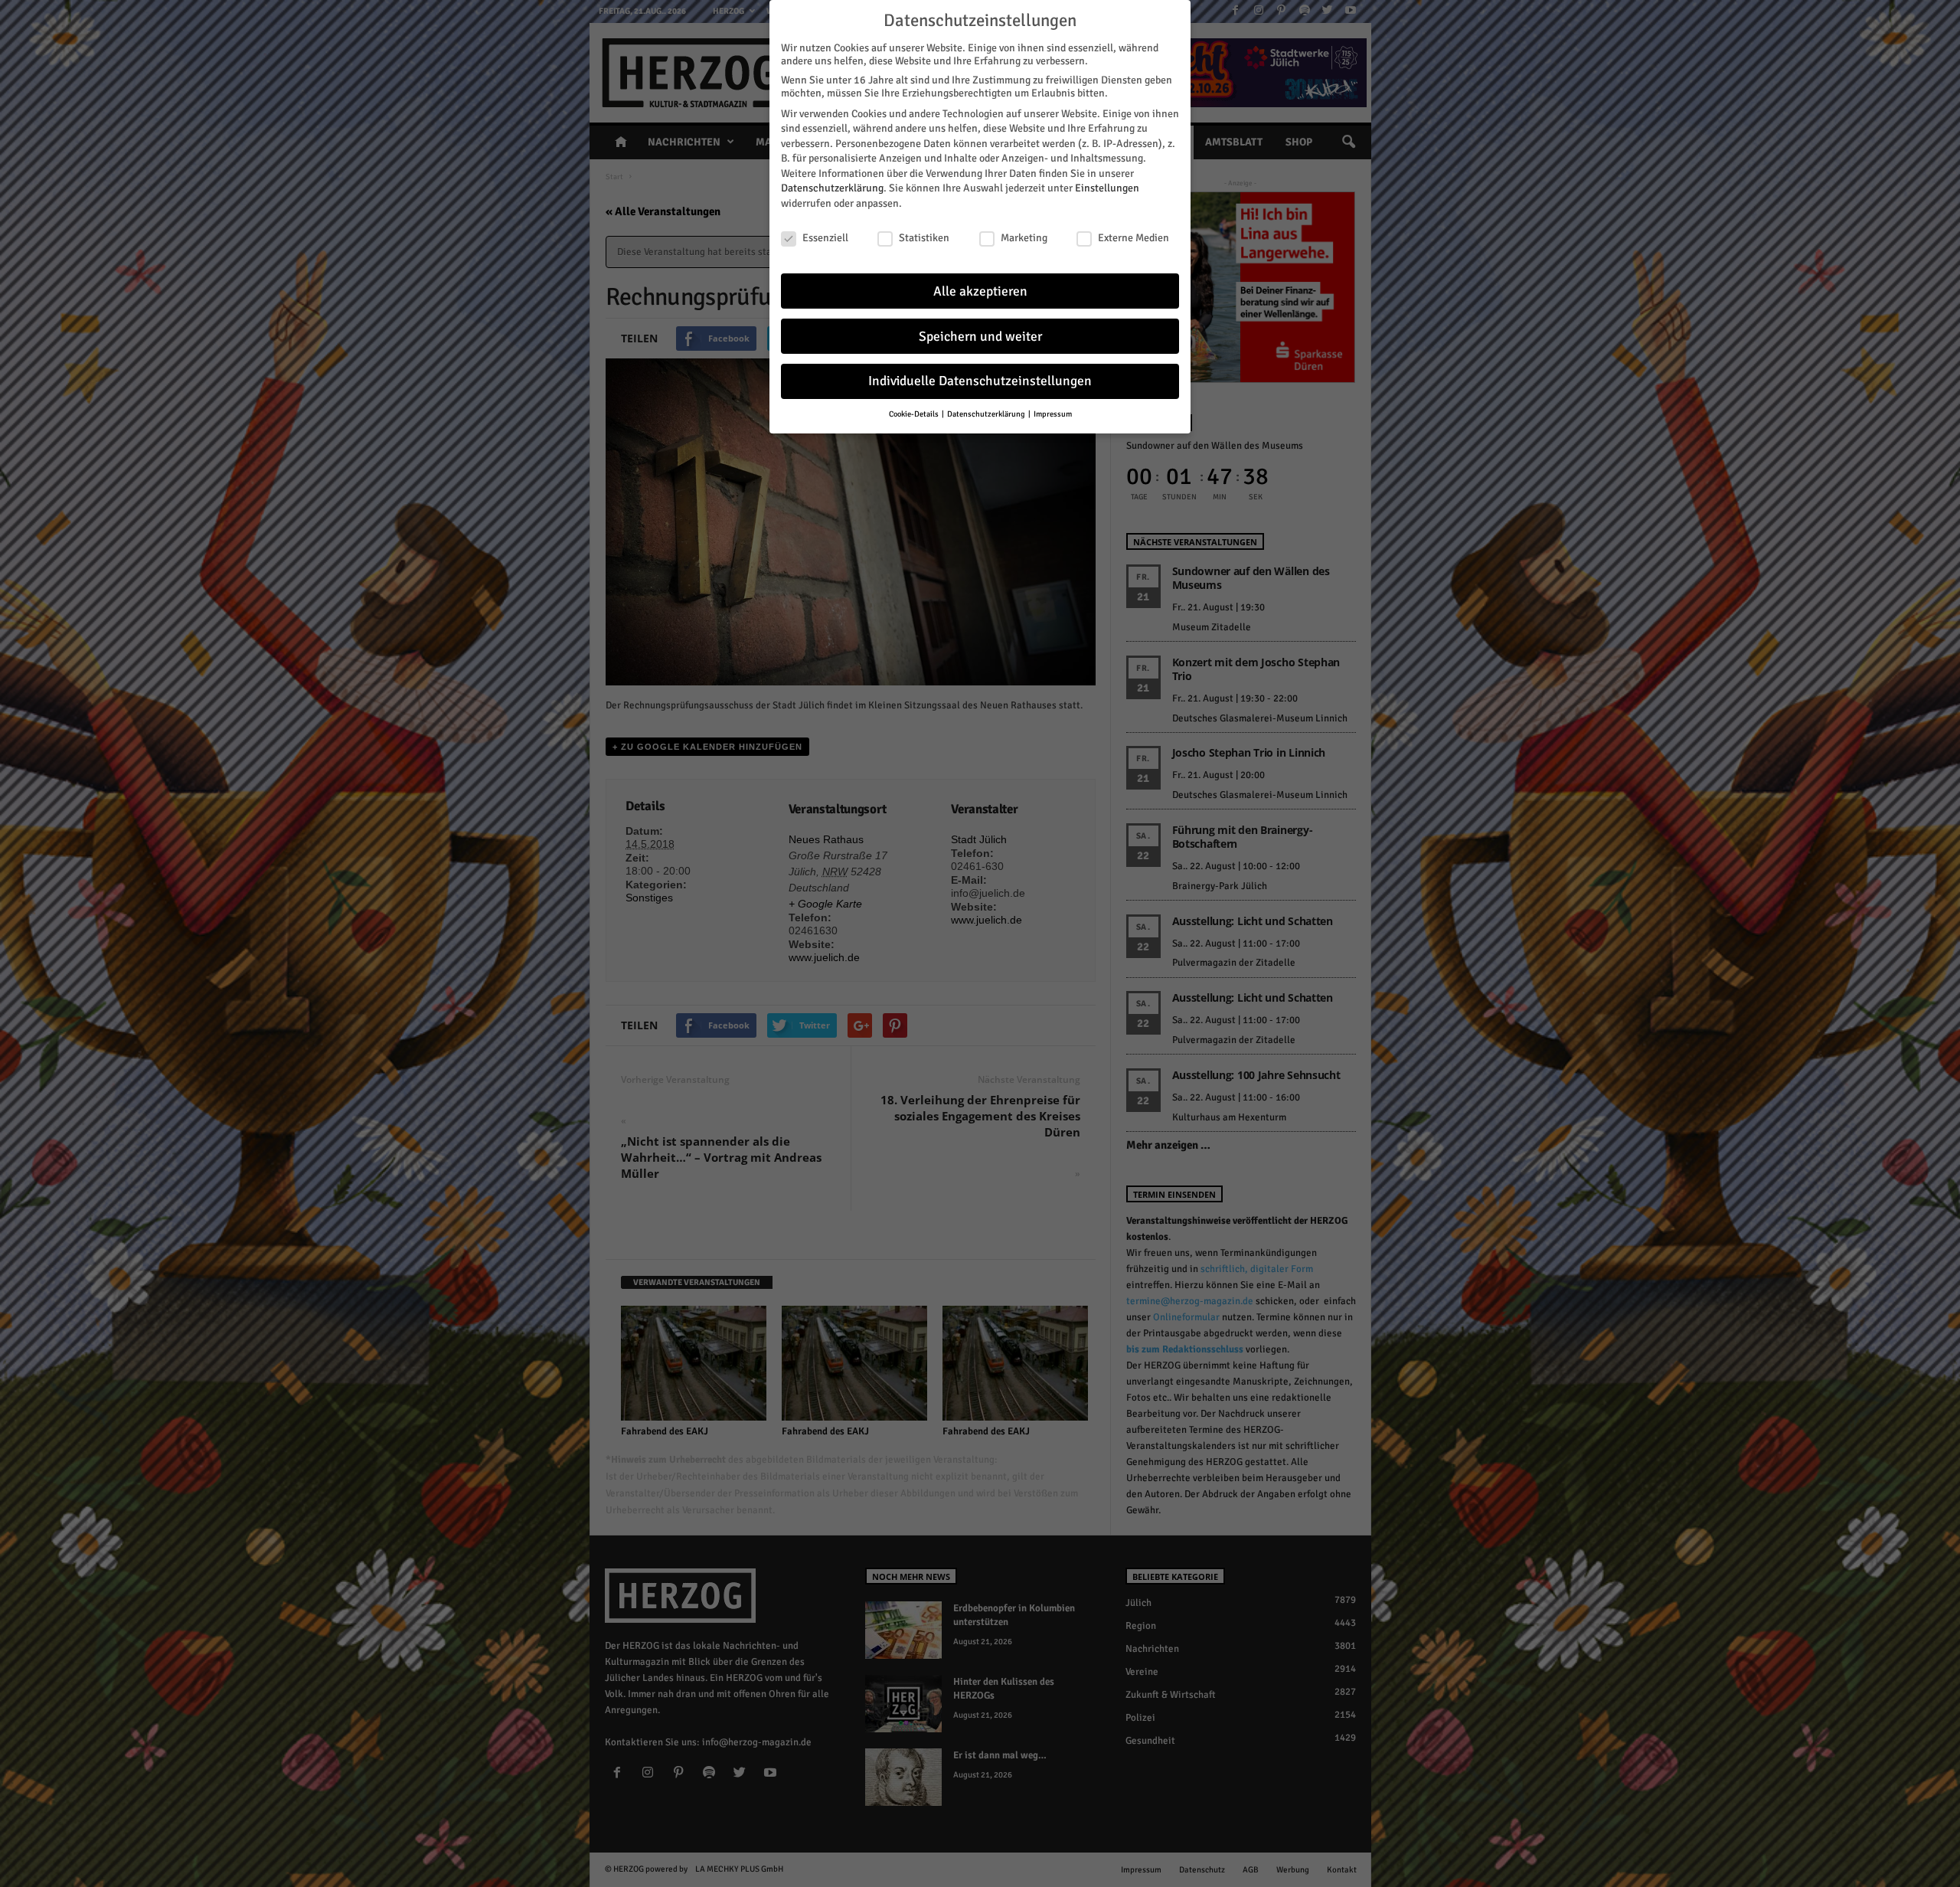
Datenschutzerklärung (832, 188)
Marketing (1024, 238)
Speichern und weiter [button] (980, 337)
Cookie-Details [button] (915, 414)
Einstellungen (1107, 188)
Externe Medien (1134, 238)
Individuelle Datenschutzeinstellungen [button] (980, 381)
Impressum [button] (1053, 414)
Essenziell (825, 238)
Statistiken (924, 238)
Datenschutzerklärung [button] (987, 414)
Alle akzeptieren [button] (980, 291)
